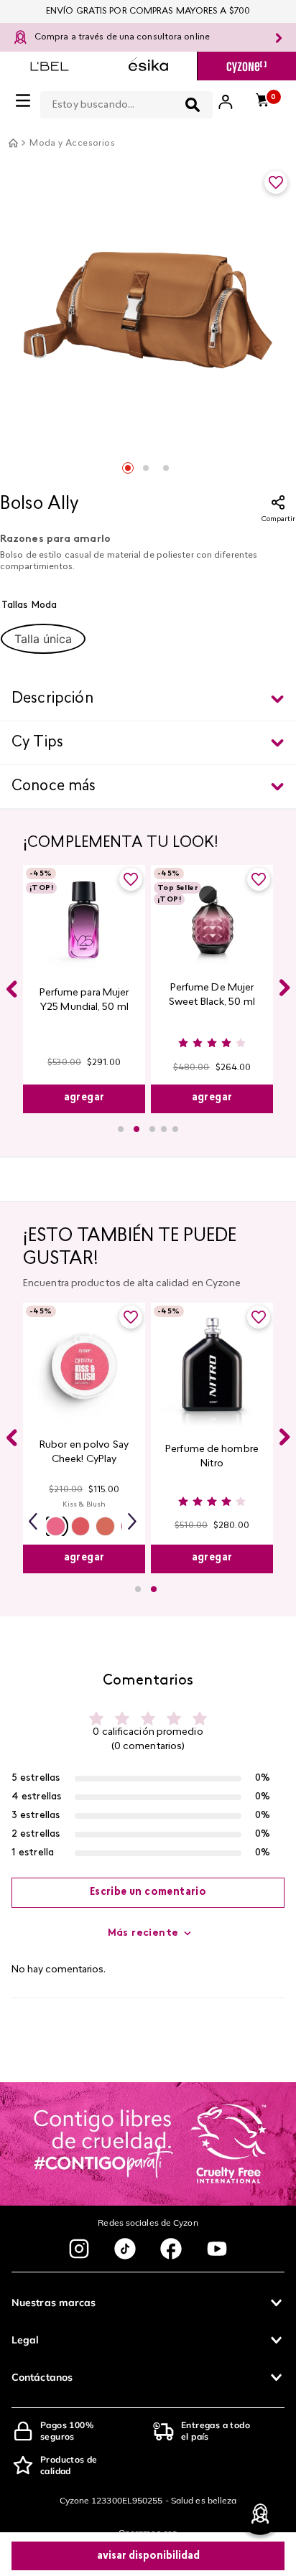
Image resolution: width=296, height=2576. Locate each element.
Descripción (52, 699)
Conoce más (54, 787)
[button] (43, 639)
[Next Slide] (285, 988)
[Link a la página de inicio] (13, 143)
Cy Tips (37, 743)
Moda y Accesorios (72, 144)
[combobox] (126, 102)
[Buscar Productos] (193, 105)
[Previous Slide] (11, 989)
